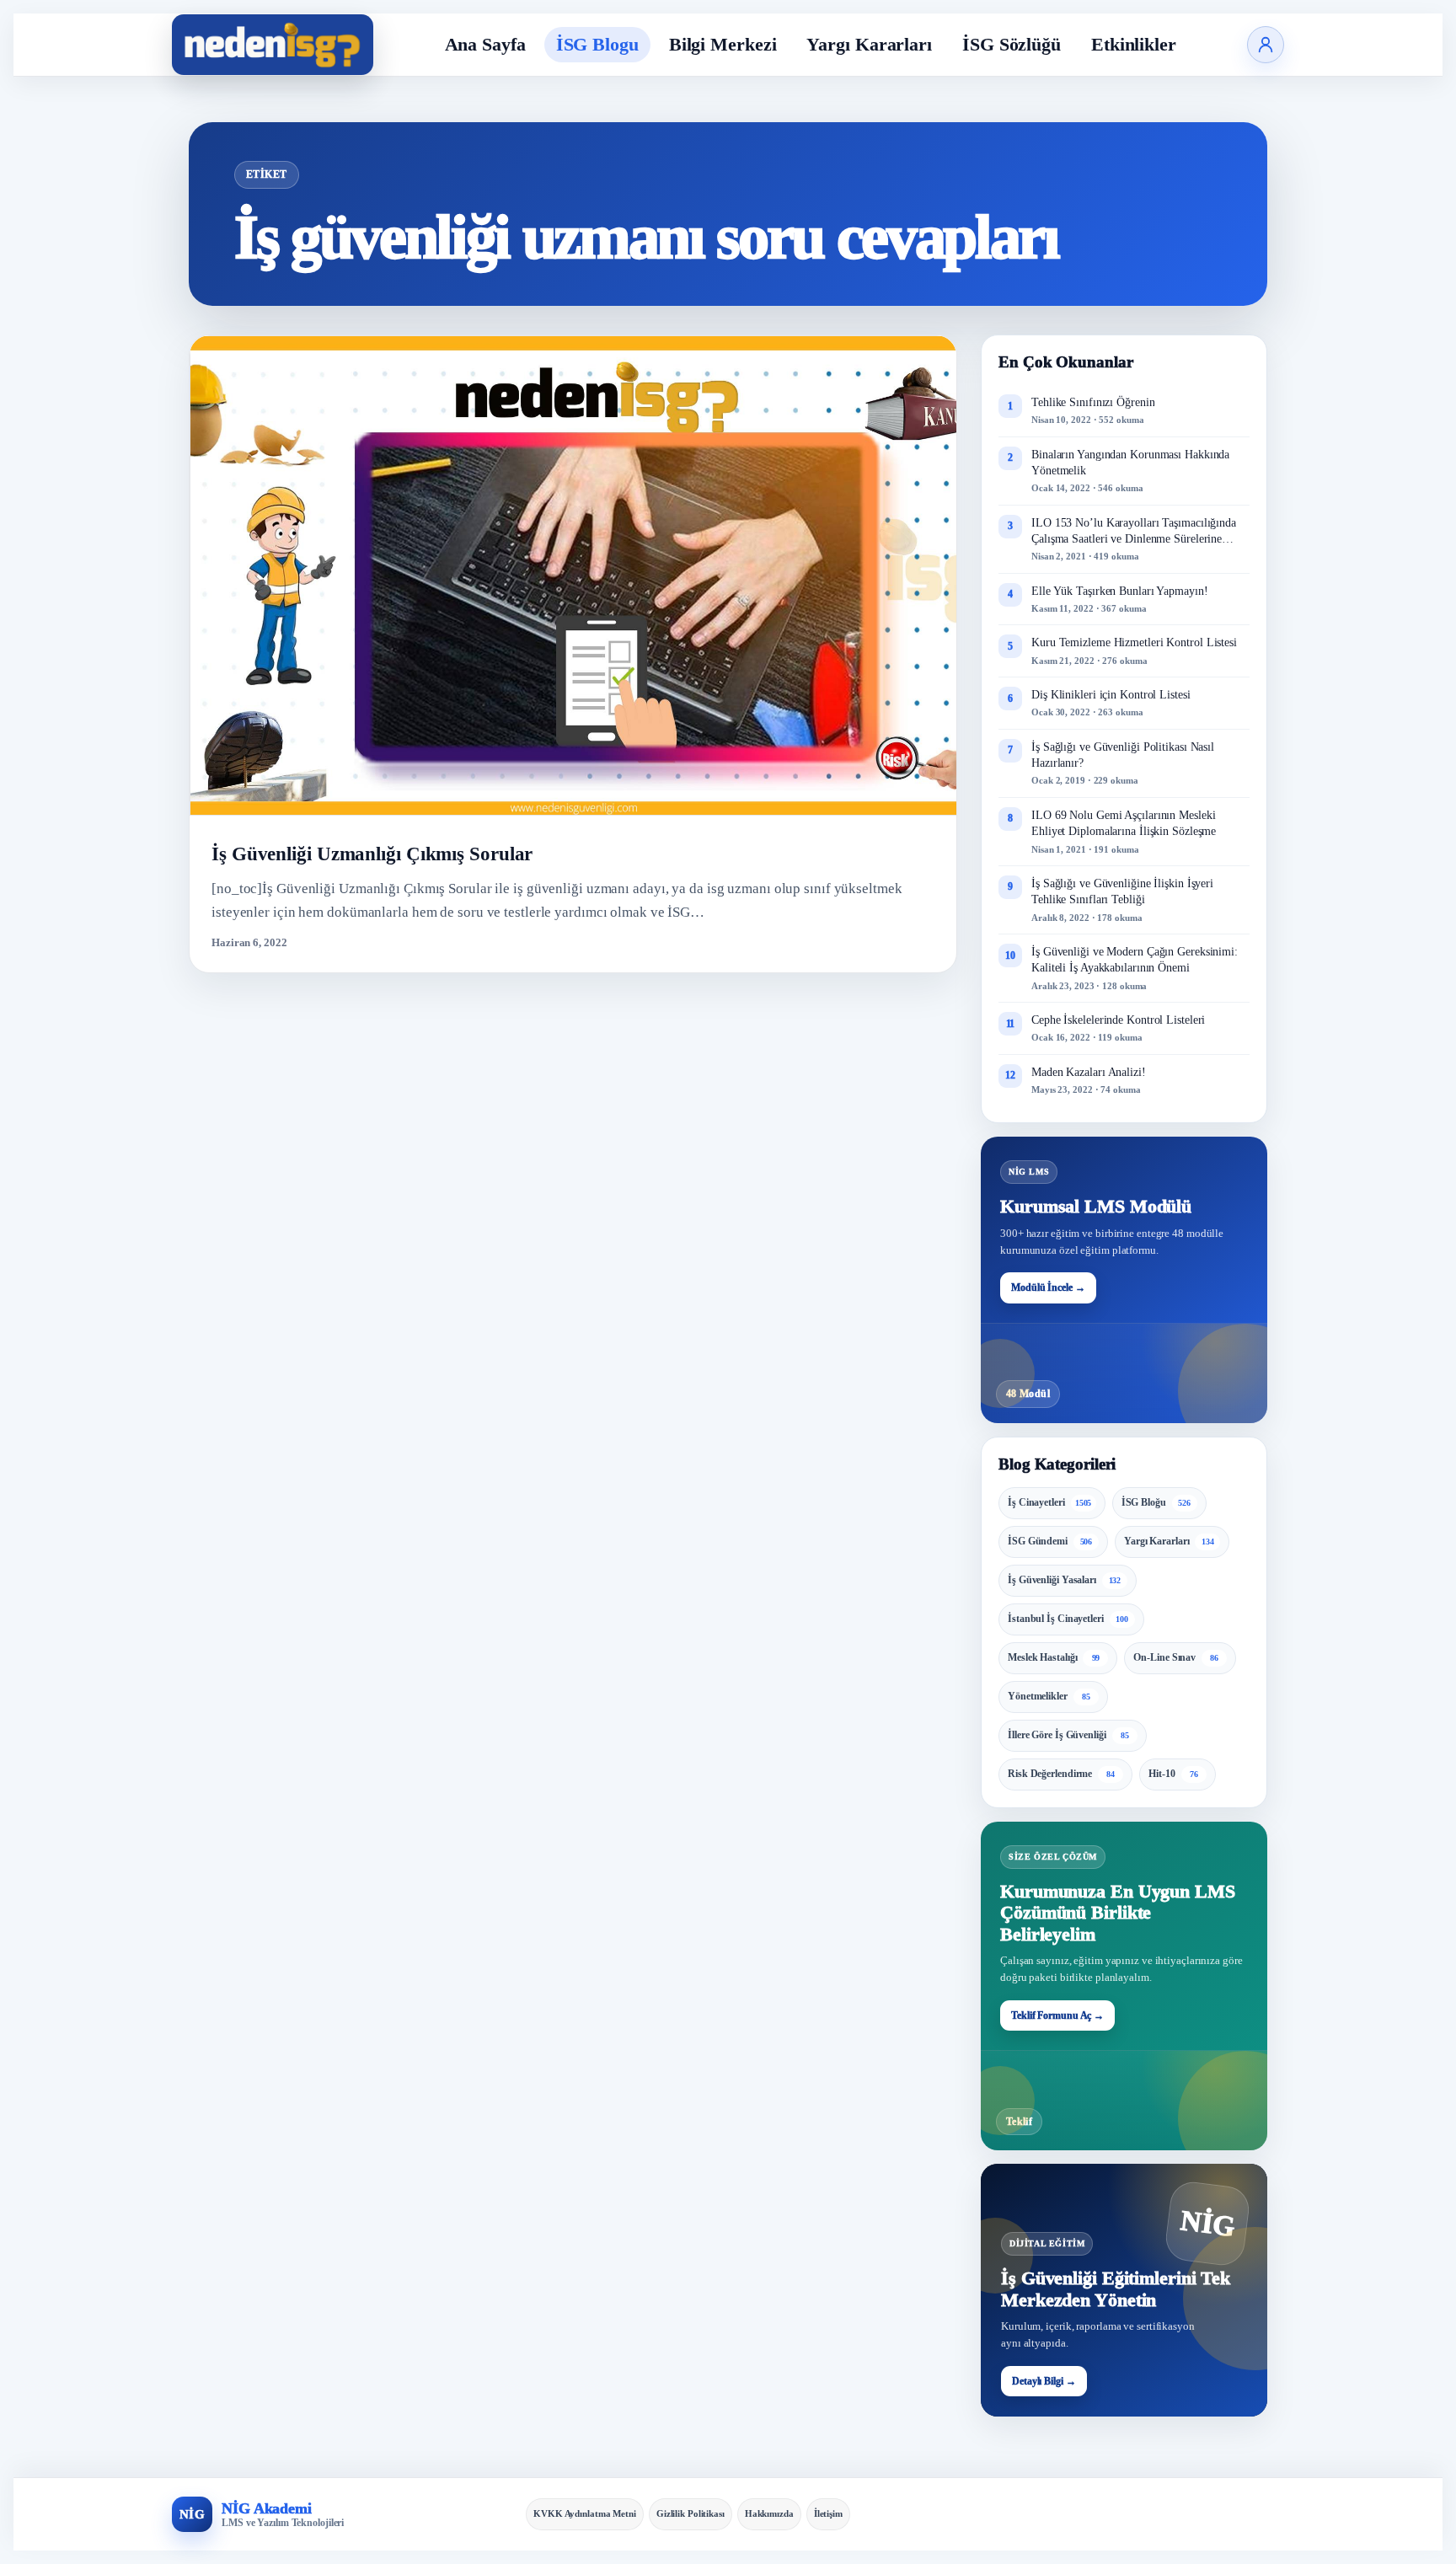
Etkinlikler (1134, 44)
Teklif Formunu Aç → (1057, 2015)
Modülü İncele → (1048, 1287)
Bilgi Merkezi (723, 44)
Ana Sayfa (485, 44)
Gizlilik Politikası (691, 2513)
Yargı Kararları (869, 44)
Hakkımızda (769, 2513)
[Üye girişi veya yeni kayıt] (1266, 45)
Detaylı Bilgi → (1044, 2381)
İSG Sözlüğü (1012, 44)
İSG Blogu (597, 44)
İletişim (828, 2513)
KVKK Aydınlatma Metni (585, 2513)
